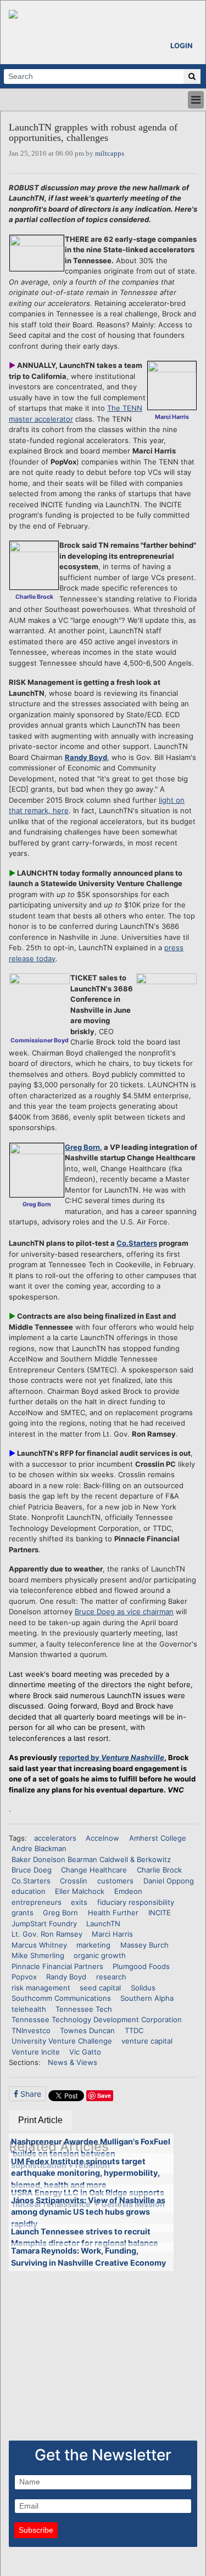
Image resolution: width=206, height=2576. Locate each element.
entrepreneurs (37, 1902)
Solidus (143, 1988)
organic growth (100, 1955)
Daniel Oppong (169, 1881)
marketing (93, 1945)
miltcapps (110, 153)
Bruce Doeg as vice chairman (124, 1612)
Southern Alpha (147, 1998)
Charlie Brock (159, 1870)
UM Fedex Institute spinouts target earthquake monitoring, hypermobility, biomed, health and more (85, 2173)
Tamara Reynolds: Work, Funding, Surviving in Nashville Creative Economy (88, 2257)
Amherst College (158, 1838)
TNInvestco (31, 2030)
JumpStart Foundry (44, 1924)
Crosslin (74, 1881)
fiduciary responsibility (136, 1902)
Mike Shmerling (38, 1955)
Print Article (40, 2120)
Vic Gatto (85, 2052)
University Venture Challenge (62, 2041)
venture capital (147, 2041)
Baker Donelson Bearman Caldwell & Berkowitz (91, 1859)
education (29, 1891)
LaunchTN (103, 1924)
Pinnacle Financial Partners (57, 1966)
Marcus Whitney (39, 1945)
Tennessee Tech (84, 2009)
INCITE (160, 1913)
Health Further (113, 1913)
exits (79, 1902)
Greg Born (82, 1147)
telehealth (29, 2009)
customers (115, 1881)
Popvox (24, 1977)
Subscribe (36, 2530)
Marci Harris (112, 1934)
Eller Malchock (80, 1891)
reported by (112, 1757)
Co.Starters (137, 1243)
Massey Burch (144, 1945)
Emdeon (128, 1891)
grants (23, 1913)
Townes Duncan (87, 2030)
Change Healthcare (94, 1870)
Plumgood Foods (141, 1966)
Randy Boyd (86, 757)
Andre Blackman (39, 1848)
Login (182, 46)
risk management (41, 1988)
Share (30, 2094)
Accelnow (102, 1838)
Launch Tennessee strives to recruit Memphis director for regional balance (85, 2237)
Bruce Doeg (32, 1870)
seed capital (100, 1988)
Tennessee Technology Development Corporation (97, 2019)
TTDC (134, 2030)
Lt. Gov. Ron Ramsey (47, 1934)
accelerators (55, 1838)
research (111, 1977)
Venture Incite (36, 2052)
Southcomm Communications (61, 1998)
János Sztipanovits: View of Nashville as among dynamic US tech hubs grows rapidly (88, 2212)
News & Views (73, 2062)
